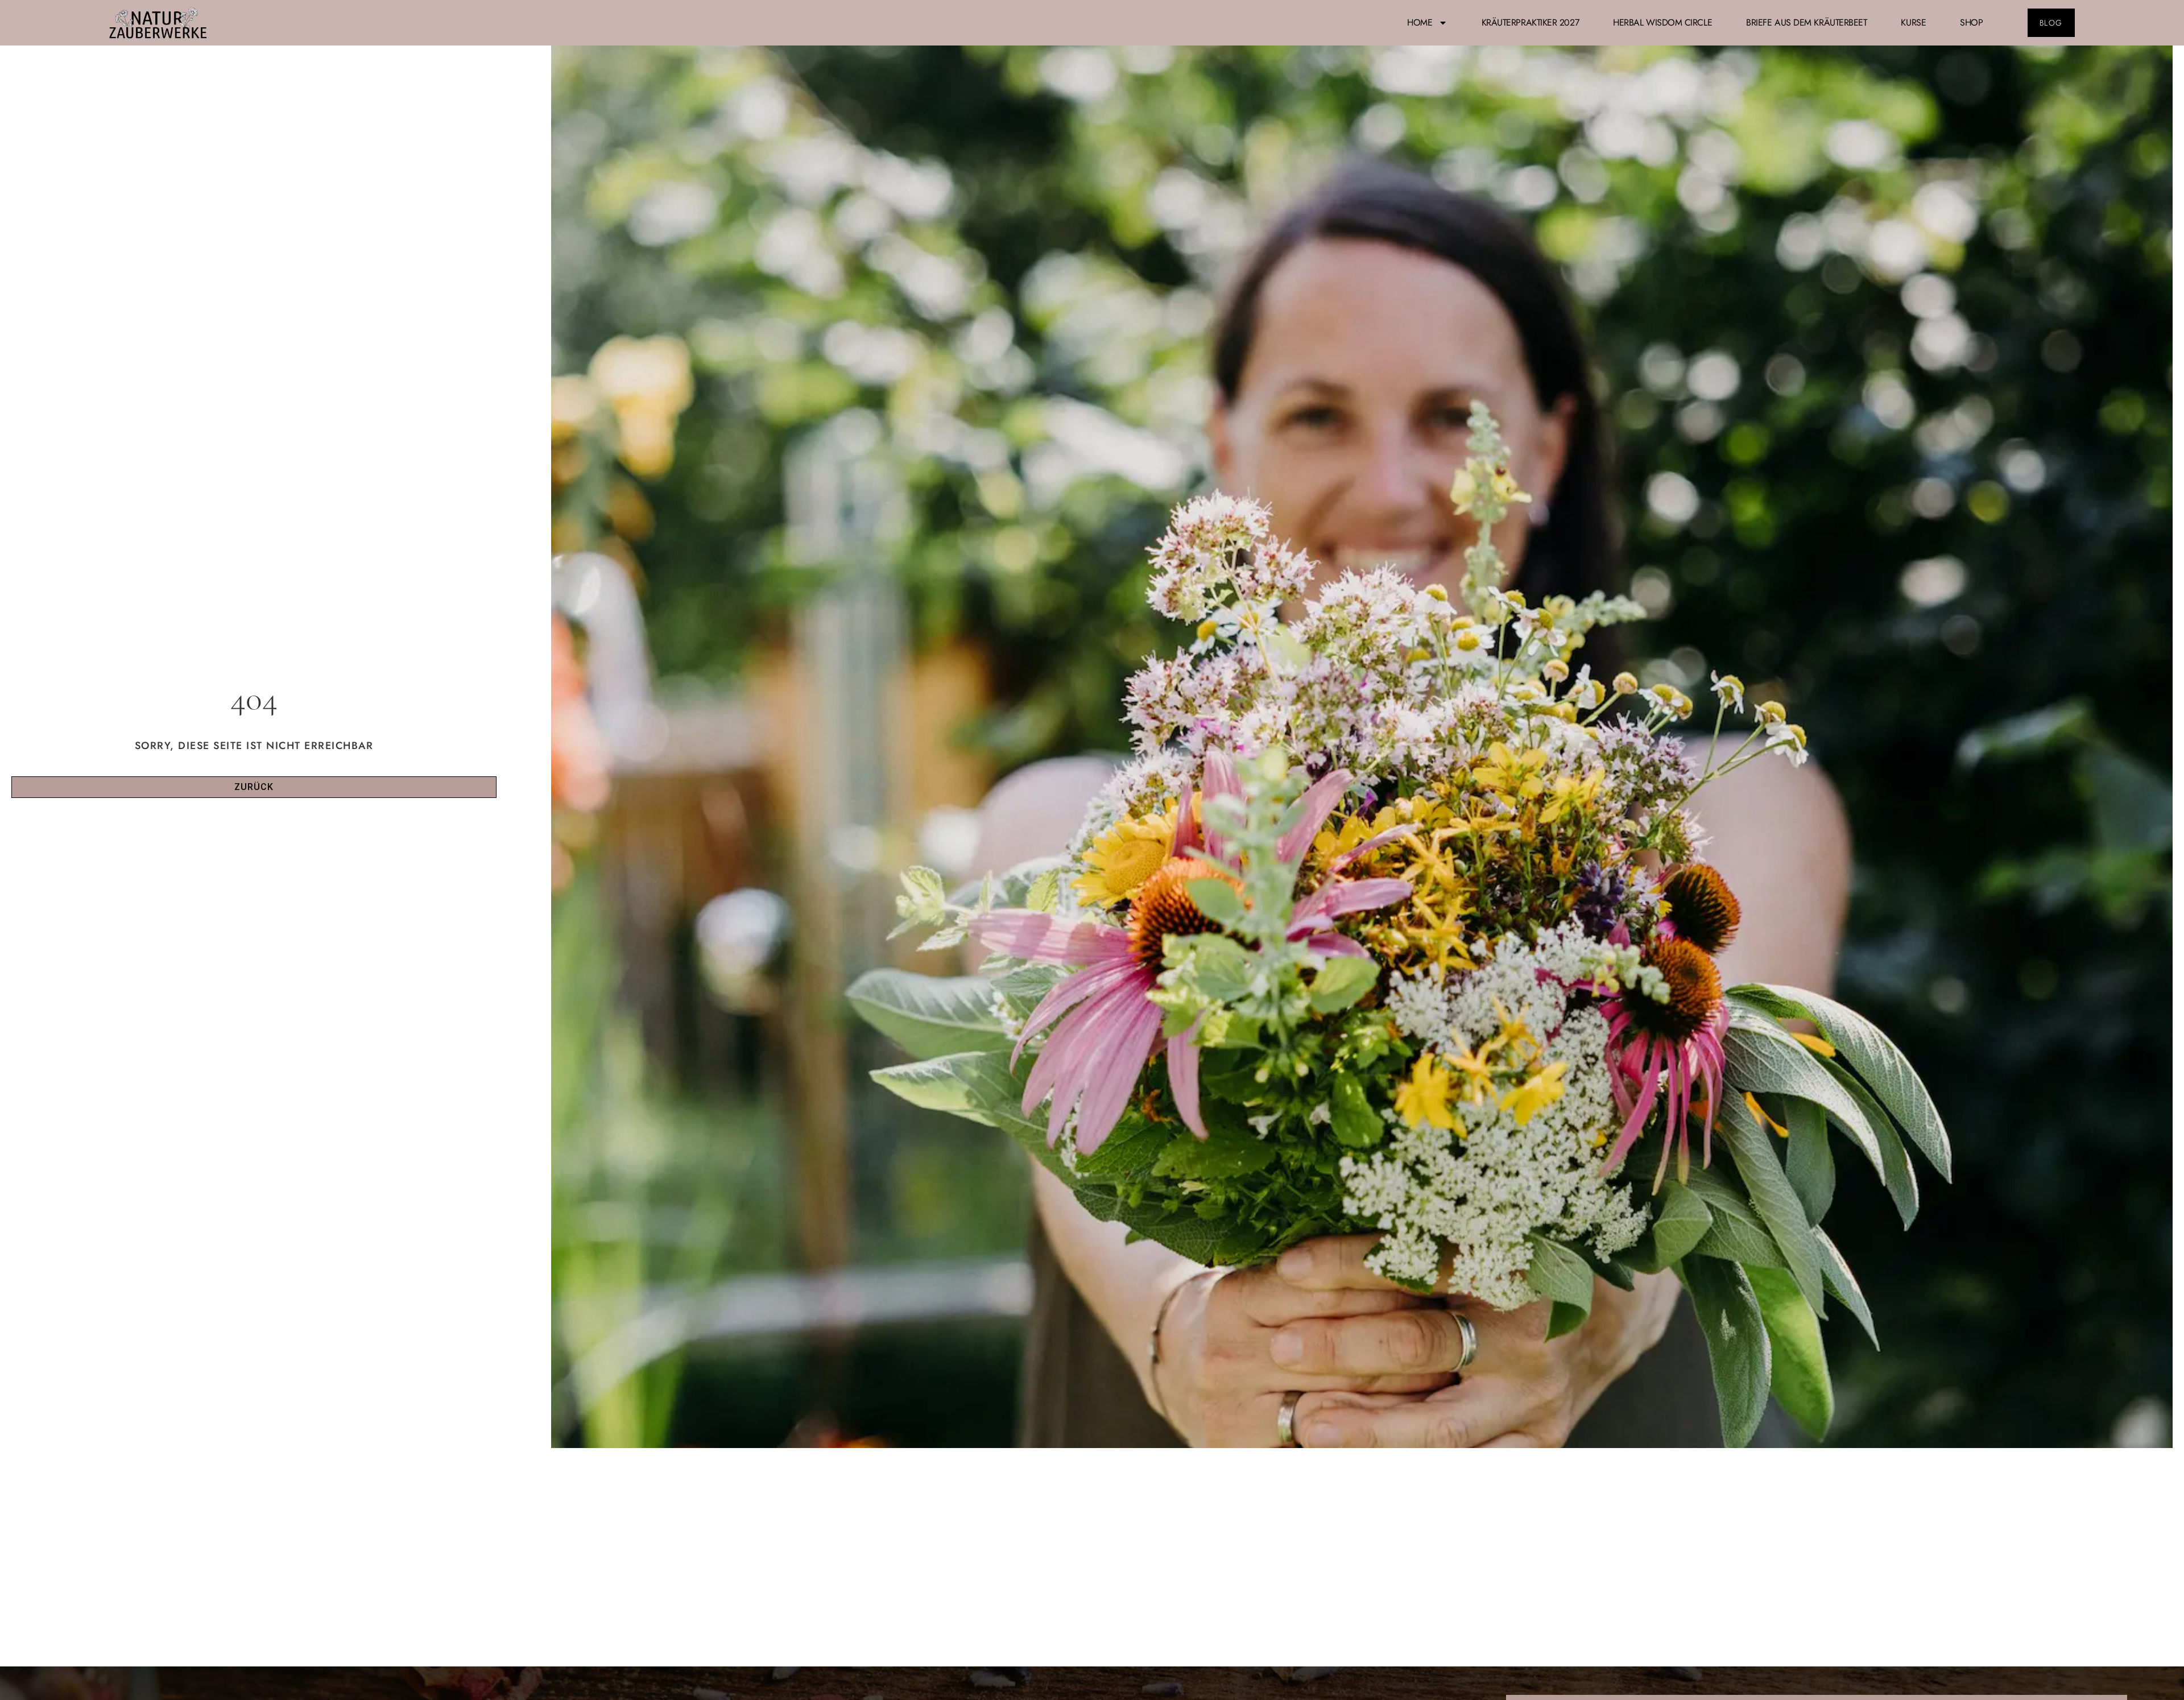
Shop (1971, 22)
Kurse (1913, 22)
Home (1420, 22)
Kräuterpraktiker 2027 (1531, 22)
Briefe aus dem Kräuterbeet (1806, 22)
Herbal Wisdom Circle (1662, 22)
